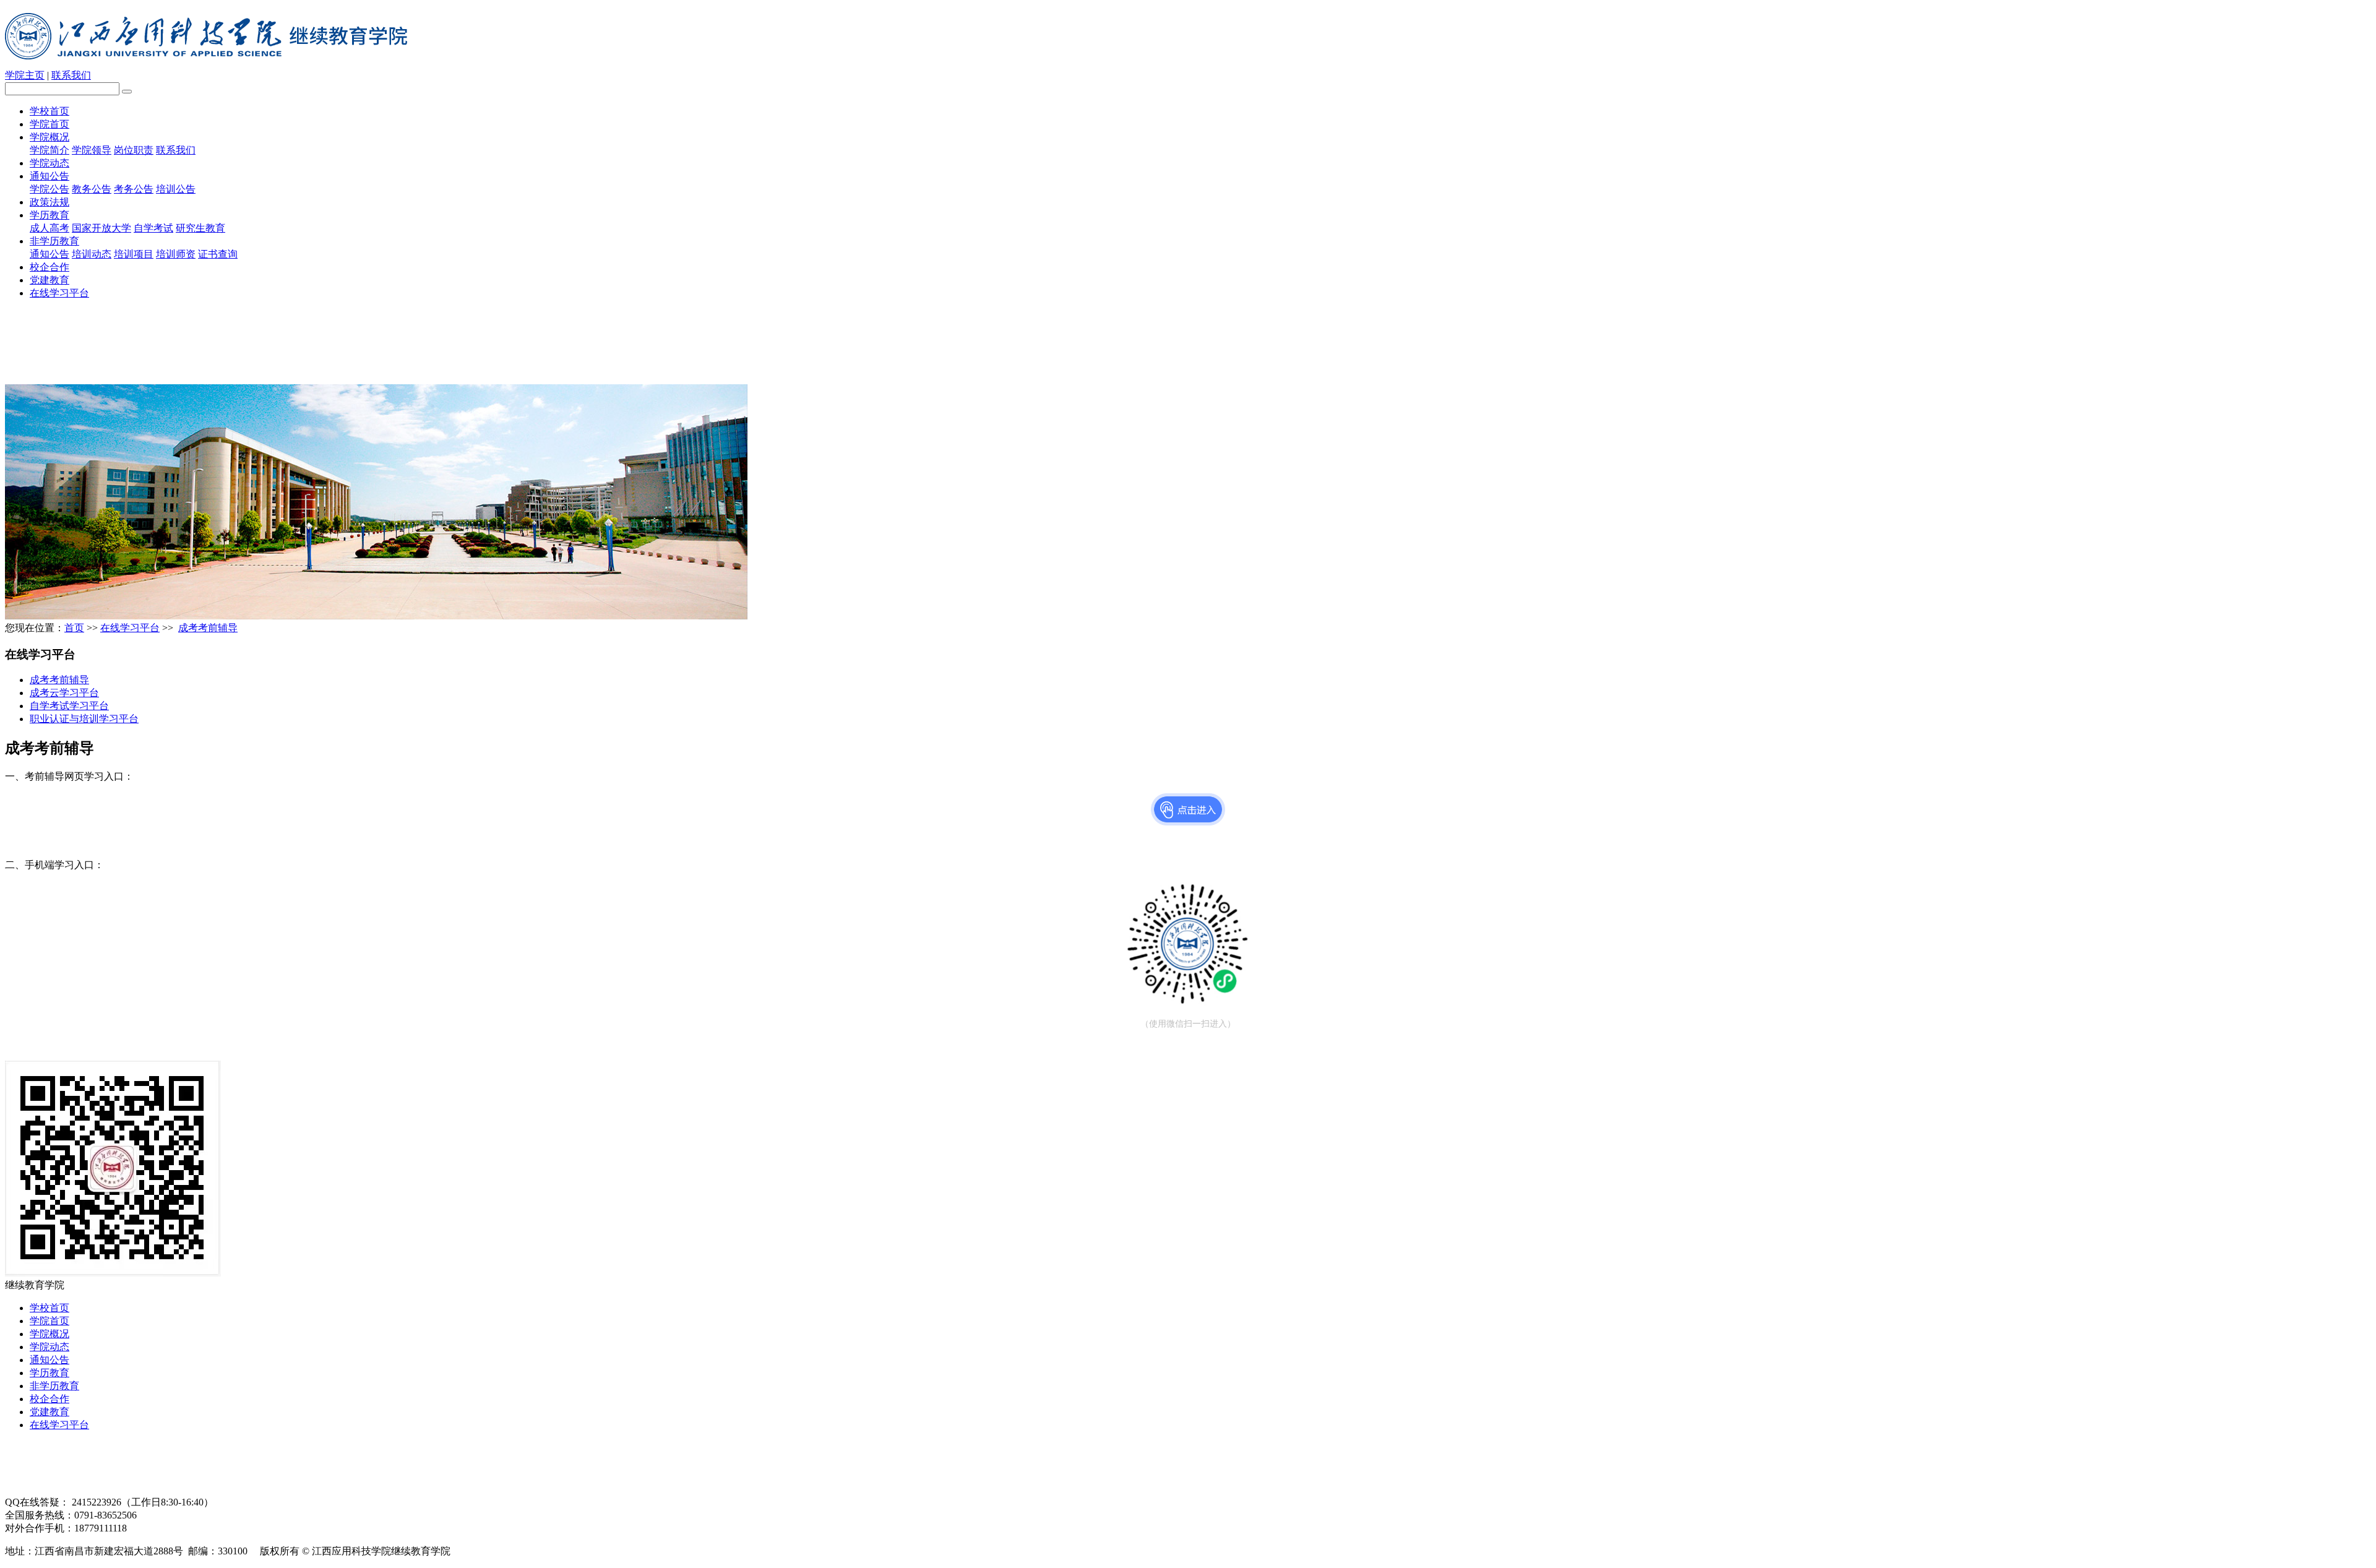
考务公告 (134, 189)
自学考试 (153, 228)
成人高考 (49, 228)
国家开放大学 (101, 228)
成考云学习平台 (64, 693)
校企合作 (49, 267)
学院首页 (49, 124)
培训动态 (92, 254)
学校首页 (49, 111)
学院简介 (49, 150)
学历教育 (49, 215)
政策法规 (49, 202)
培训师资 (176, 254)
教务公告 (92, 189)
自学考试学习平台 (69, 706)
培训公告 (176, 189)
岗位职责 (134, 150)
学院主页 (25, 75)
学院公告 (49, 189)
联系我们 (71, 75)
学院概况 (49, 137)
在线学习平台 (59, 293)
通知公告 (49, 176)
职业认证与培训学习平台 (84, 719)
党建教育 (49, 280)
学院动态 (49, 163)
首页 (74, 628)
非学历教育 (54, 241)
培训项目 (134, 254)
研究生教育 (200, 228)
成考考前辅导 (208, 628)
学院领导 (92, 150)
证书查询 (218, 254)
